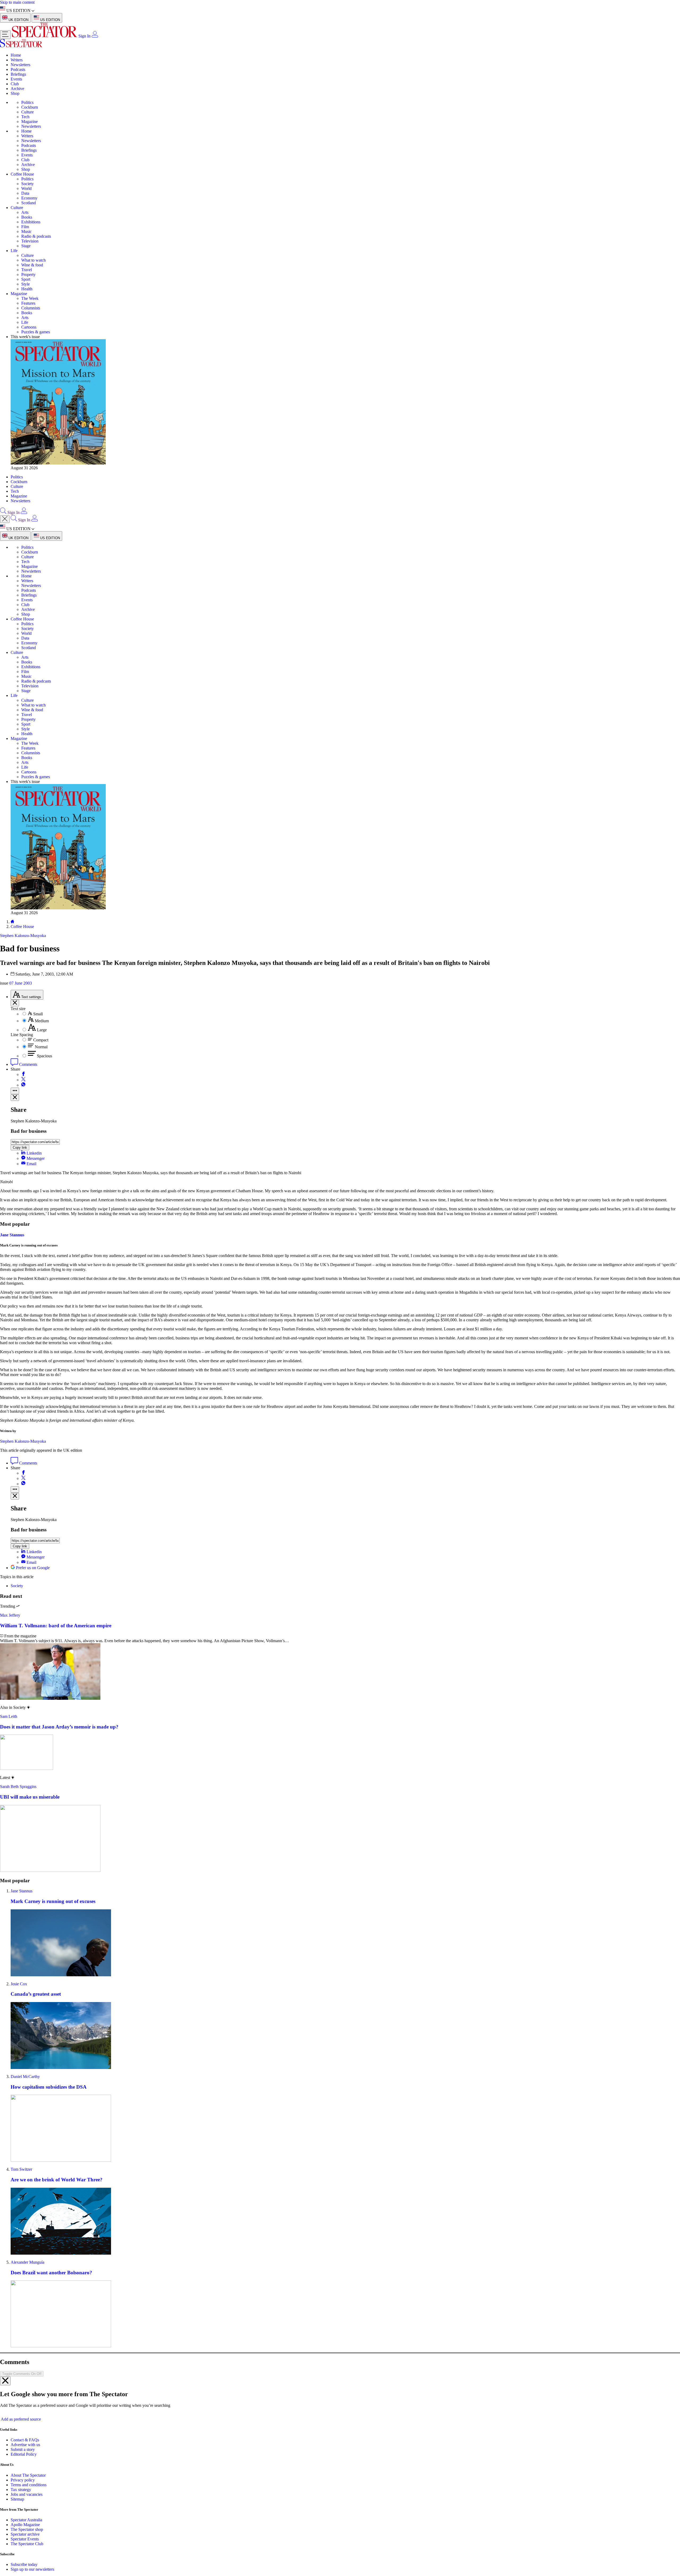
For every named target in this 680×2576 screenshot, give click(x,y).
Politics (27, 102)
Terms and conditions (29, 2405)
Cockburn (30, 107)
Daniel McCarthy (25, 1997)
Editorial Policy (24, 2375)
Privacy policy (23, 2400)
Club (15, 84)
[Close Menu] (5, 519)
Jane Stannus (12, 1239)
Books (27, 217)
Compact (41, 1040)
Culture (27, 112)
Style (25, 284)
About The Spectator (28, 2395)
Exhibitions (31, 222)
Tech (25, 117)
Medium (42, 1021)
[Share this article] (15, 1091)
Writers (17, 60)
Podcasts (18, 69)
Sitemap (17, 2419)
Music (26, 231)
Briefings (18, 74)
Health (27, 289)
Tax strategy (21, 2410)
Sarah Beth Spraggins (18, 1707)
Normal (41, 1047)
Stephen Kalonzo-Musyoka (23, 1361)
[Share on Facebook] (23, 1074)
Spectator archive (25, 2454)
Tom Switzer (21, 2090)
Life (14, 251)
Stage (26, 246)
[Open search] (3, 512)
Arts (25, 212)
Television (30, 241)
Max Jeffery (10, 1536)
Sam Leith (9, 1637)
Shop (15, 93)
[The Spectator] (45, 36)
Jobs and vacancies (27, 2414)
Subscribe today (24, 2485)
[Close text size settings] (15, 1003)
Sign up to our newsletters (32, 2490)
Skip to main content (17, 2)
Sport (26, 279)
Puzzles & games (36, 332)
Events (16, 79)
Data (25, 193)
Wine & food (32, 265)
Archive (17, 89)
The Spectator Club (27, 2464)
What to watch (33, 260)
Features (28, 303)
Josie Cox (19, 1904)
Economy (29, 198)
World (26, 188)
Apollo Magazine (25, 2445)
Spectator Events (25, 2459)
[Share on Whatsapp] (23, 1085)
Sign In (84, 36)
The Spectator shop (27, 2450)
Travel (27, 270)
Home (16, 55)
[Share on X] (23, 1080)
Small (38, 1014)
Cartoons (29, 327)
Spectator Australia (26, 2440)
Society (27, 184)
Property (28, 274)
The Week (30, 298)
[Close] (5, 2301)
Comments (28, 1064)
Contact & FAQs (25, 2360)
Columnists (31, 308)
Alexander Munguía (27, 2183)
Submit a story (23, 2370)
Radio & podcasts (36, 236)
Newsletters (20, 65)
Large (42, 1030)
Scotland (29, 203)
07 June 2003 (21, 983)
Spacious (44, 1056)
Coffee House (22, 174)
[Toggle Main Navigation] (5, 35)
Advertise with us (25, 2365)
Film (25, 227)
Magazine (29, 122)
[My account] (95, 36)
